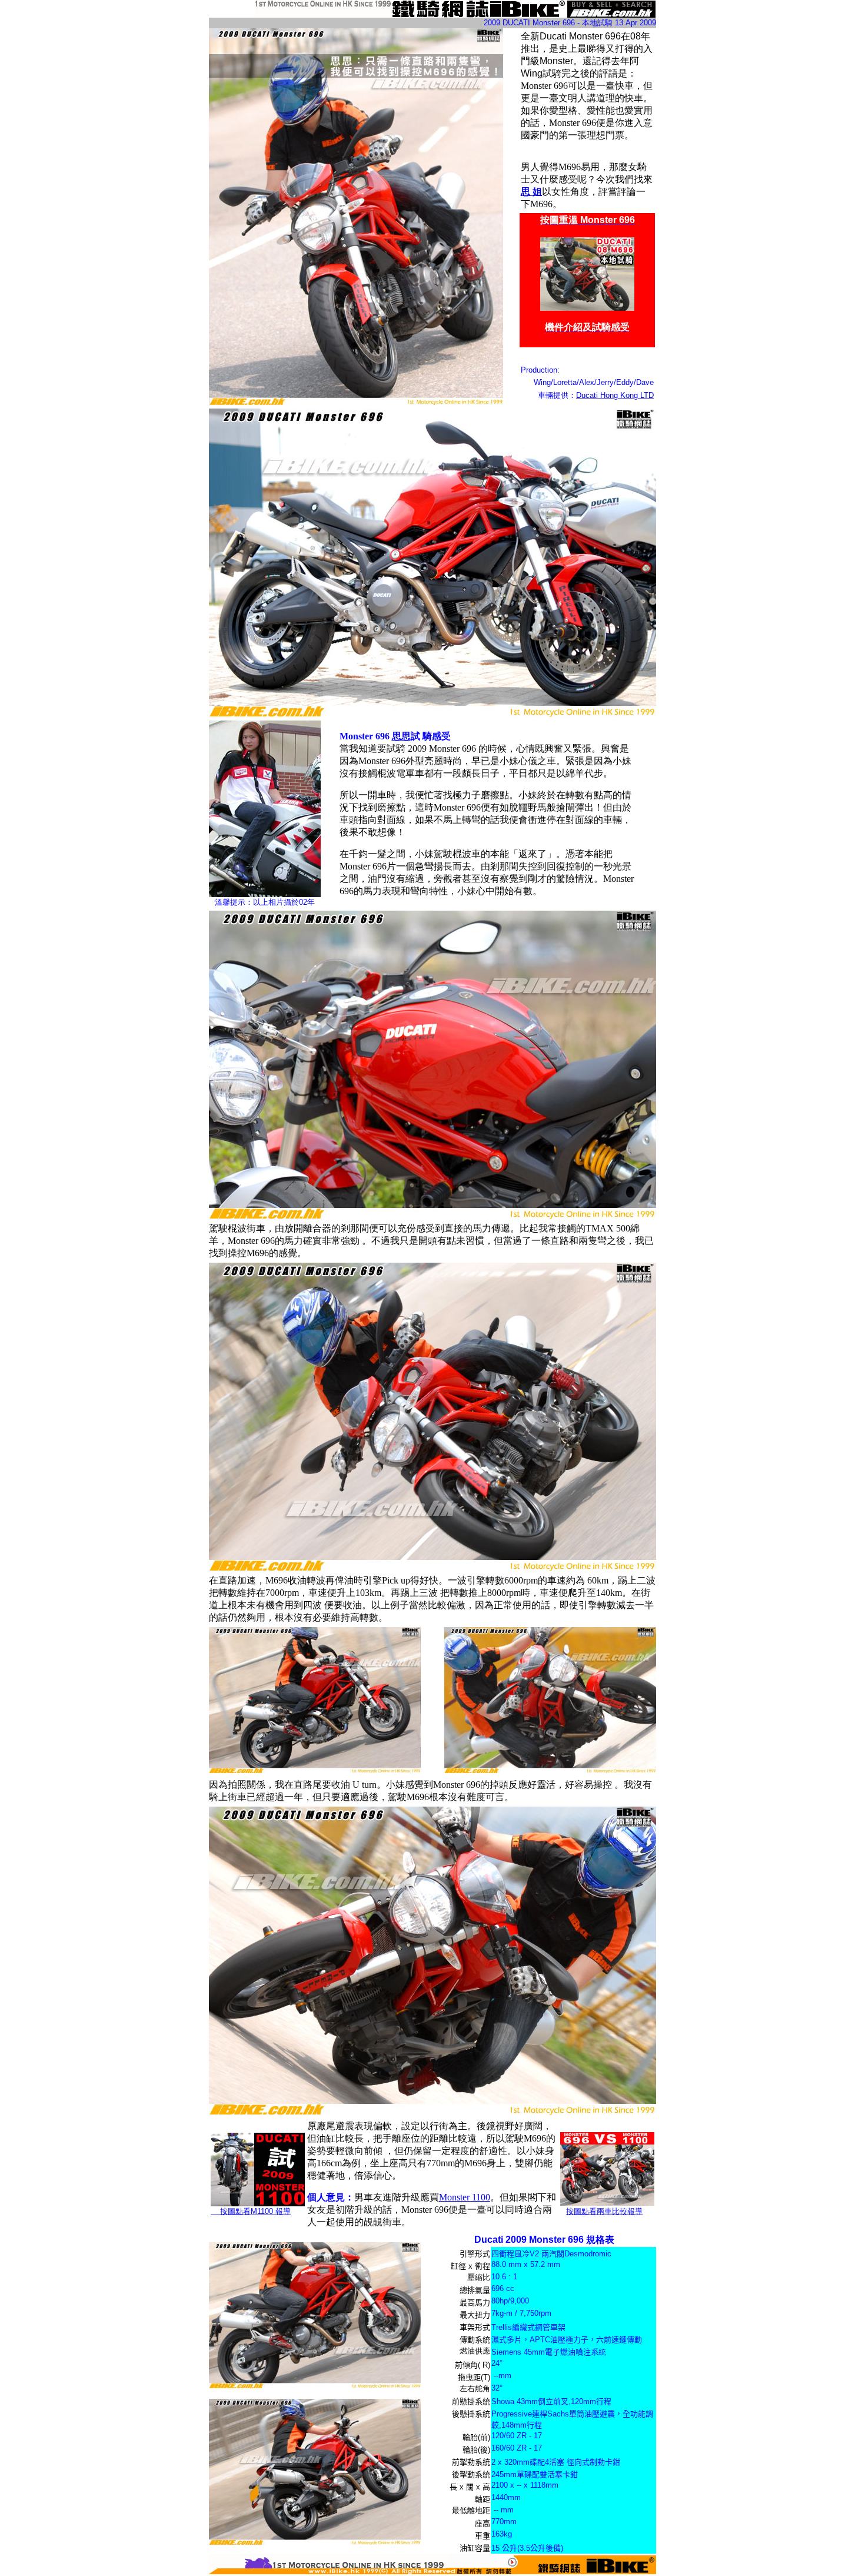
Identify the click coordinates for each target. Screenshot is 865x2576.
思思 (401, 736)
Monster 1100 (465, 2197)
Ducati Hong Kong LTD (615, 395)
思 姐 (531, 192)
